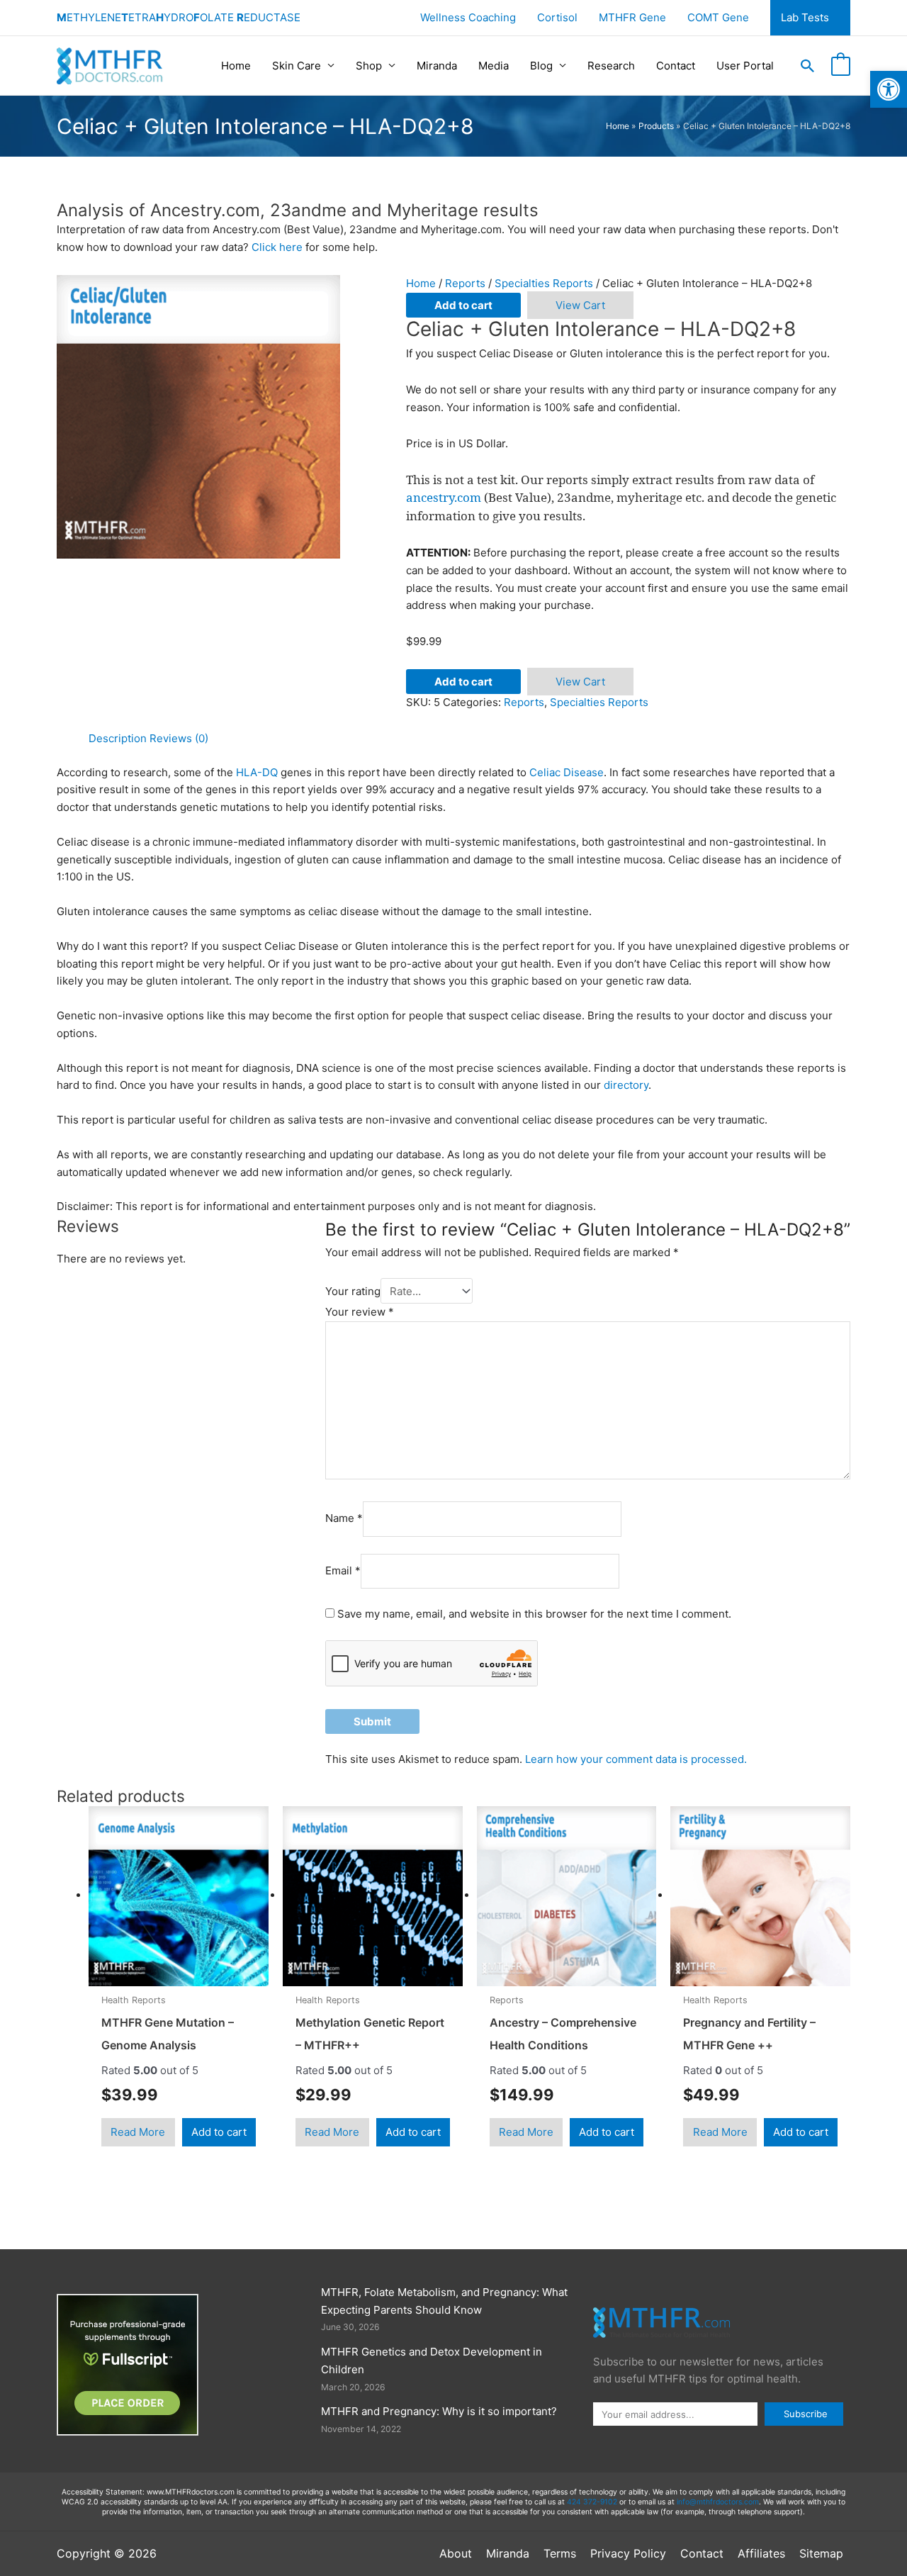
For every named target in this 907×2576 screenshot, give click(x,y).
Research (611, 66)
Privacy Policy (628, 2553)
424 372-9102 (592, 2502)
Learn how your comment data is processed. (636, 1759)
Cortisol (557, 17)
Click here (277, 247)
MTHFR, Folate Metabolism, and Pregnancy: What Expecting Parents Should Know (444, 2301)
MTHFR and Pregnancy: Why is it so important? (439, 2411)
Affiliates (761, 2553)
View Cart (580, 305)
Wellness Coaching (468, 17)
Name (344, 1519)
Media (494, 66)
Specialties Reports (544, 283)
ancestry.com (444, 497)
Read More (138, 2132)
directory (626, 1085)
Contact (676, 66)
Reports (465, 283)
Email (343, 1570)
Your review (360, 1312)
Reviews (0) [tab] (179, 738)
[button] (808, 66)
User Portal (745, 66)
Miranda (437, 66)
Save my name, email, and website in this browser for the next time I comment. (534, 1614)
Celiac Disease (567, 772)
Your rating (353, 1291)
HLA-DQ (257, 772)
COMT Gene (718, 17)
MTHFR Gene (632, 17)
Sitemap (821, 2553)
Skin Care (297, 66)
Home (236, 66)
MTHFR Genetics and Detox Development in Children (432, 2361)
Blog (541, 66)
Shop (369, 66)
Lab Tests (805, 17)
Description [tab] (118, 738)
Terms (560, 2553)
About (456, 2553)
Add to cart (463, 305)
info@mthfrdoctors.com (718, 2502)
